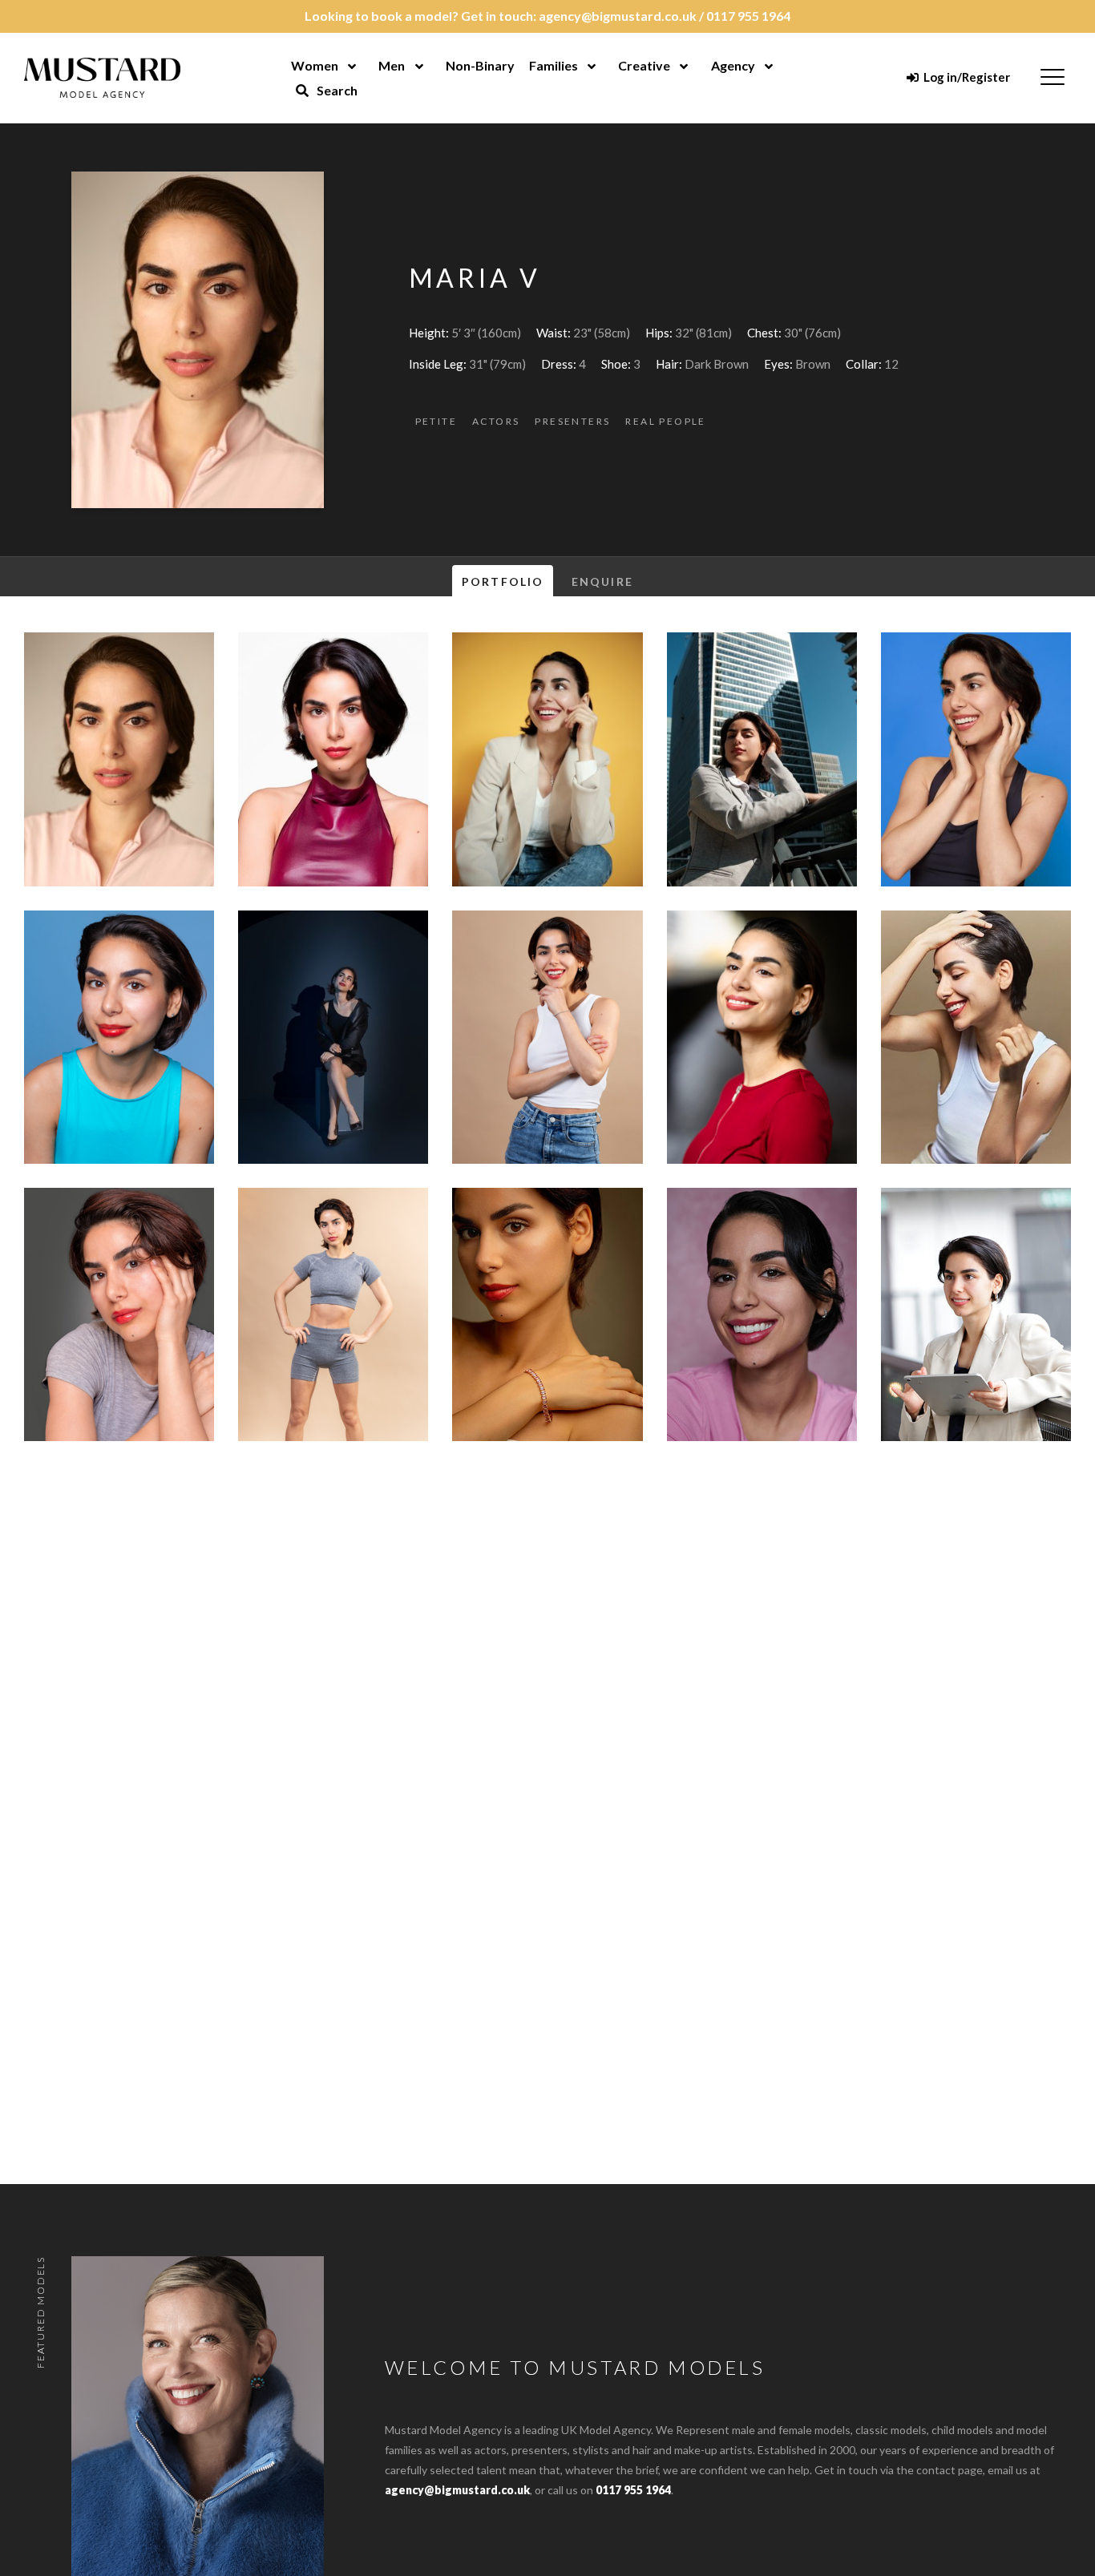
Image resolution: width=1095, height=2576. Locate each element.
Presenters (572, 421)
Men (392, 65)
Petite (436, 421)
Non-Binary (480, 65)
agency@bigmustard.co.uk (618, 16)
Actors (496, 421)
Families (554, 65)
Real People (665, 421)
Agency (733, 65)
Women (315, 65)
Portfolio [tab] (503, 581)
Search (336, 90)
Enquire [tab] (602, 581)
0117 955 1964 (748, 16)
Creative (644, 65)
